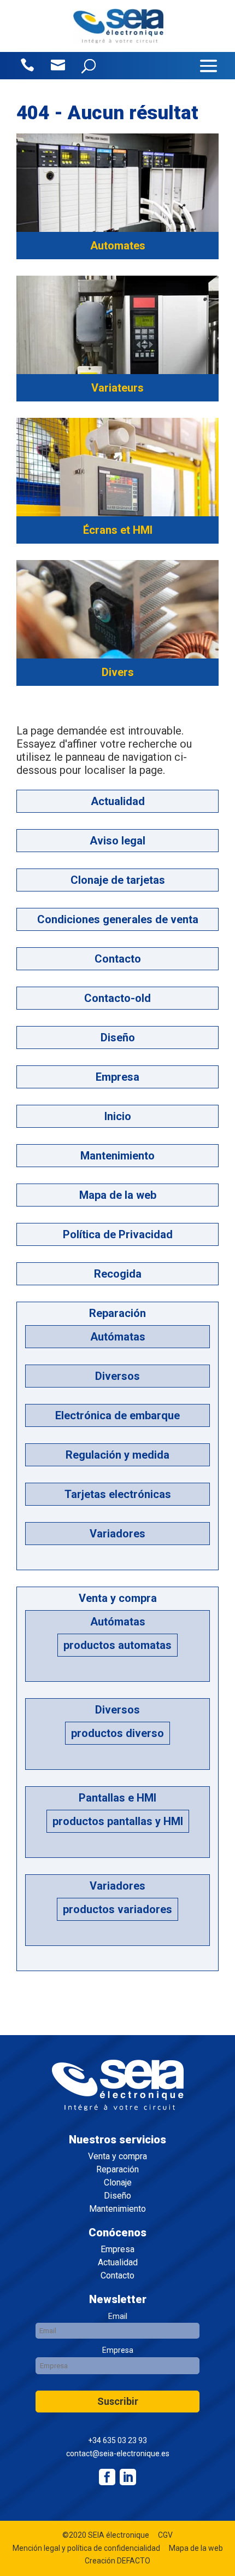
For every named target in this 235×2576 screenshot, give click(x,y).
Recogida (118, 1274)
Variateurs (117, 388)
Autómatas (118, 1337)
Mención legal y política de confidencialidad (86, 2548)
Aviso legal (117, 841)
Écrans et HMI (118, 530)
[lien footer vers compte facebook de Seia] (107, 2477)
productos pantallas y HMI (118, 1821)
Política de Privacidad (118, 1234)
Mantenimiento (117, 1156)
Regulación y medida (117, 1455)
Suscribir (118, 2401)
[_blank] (128, 2477)
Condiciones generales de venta (118, 919)
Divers (118, 672)
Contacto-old (117, 998)
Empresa (117, 1077)
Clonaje (118, 2183)
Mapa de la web (118, 1195)
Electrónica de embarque (117, 1415)
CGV (165, 2535)
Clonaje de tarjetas (118, 880)
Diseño (118, 1038)
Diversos (117, 1376)
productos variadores (117, 1909)
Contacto (118, 959)
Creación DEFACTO (117, 2561)
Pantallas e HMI (117, 1798)
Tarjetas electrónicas (118, 1494)
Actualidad (118, 801)
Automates (118, 246)
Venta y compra (118, 1598)
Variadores (117, 1534)
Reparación (117, 1313)
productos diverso (117, 1733)
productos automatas (117, 1645)
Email (118, 2316)
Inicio (118, 1116)
